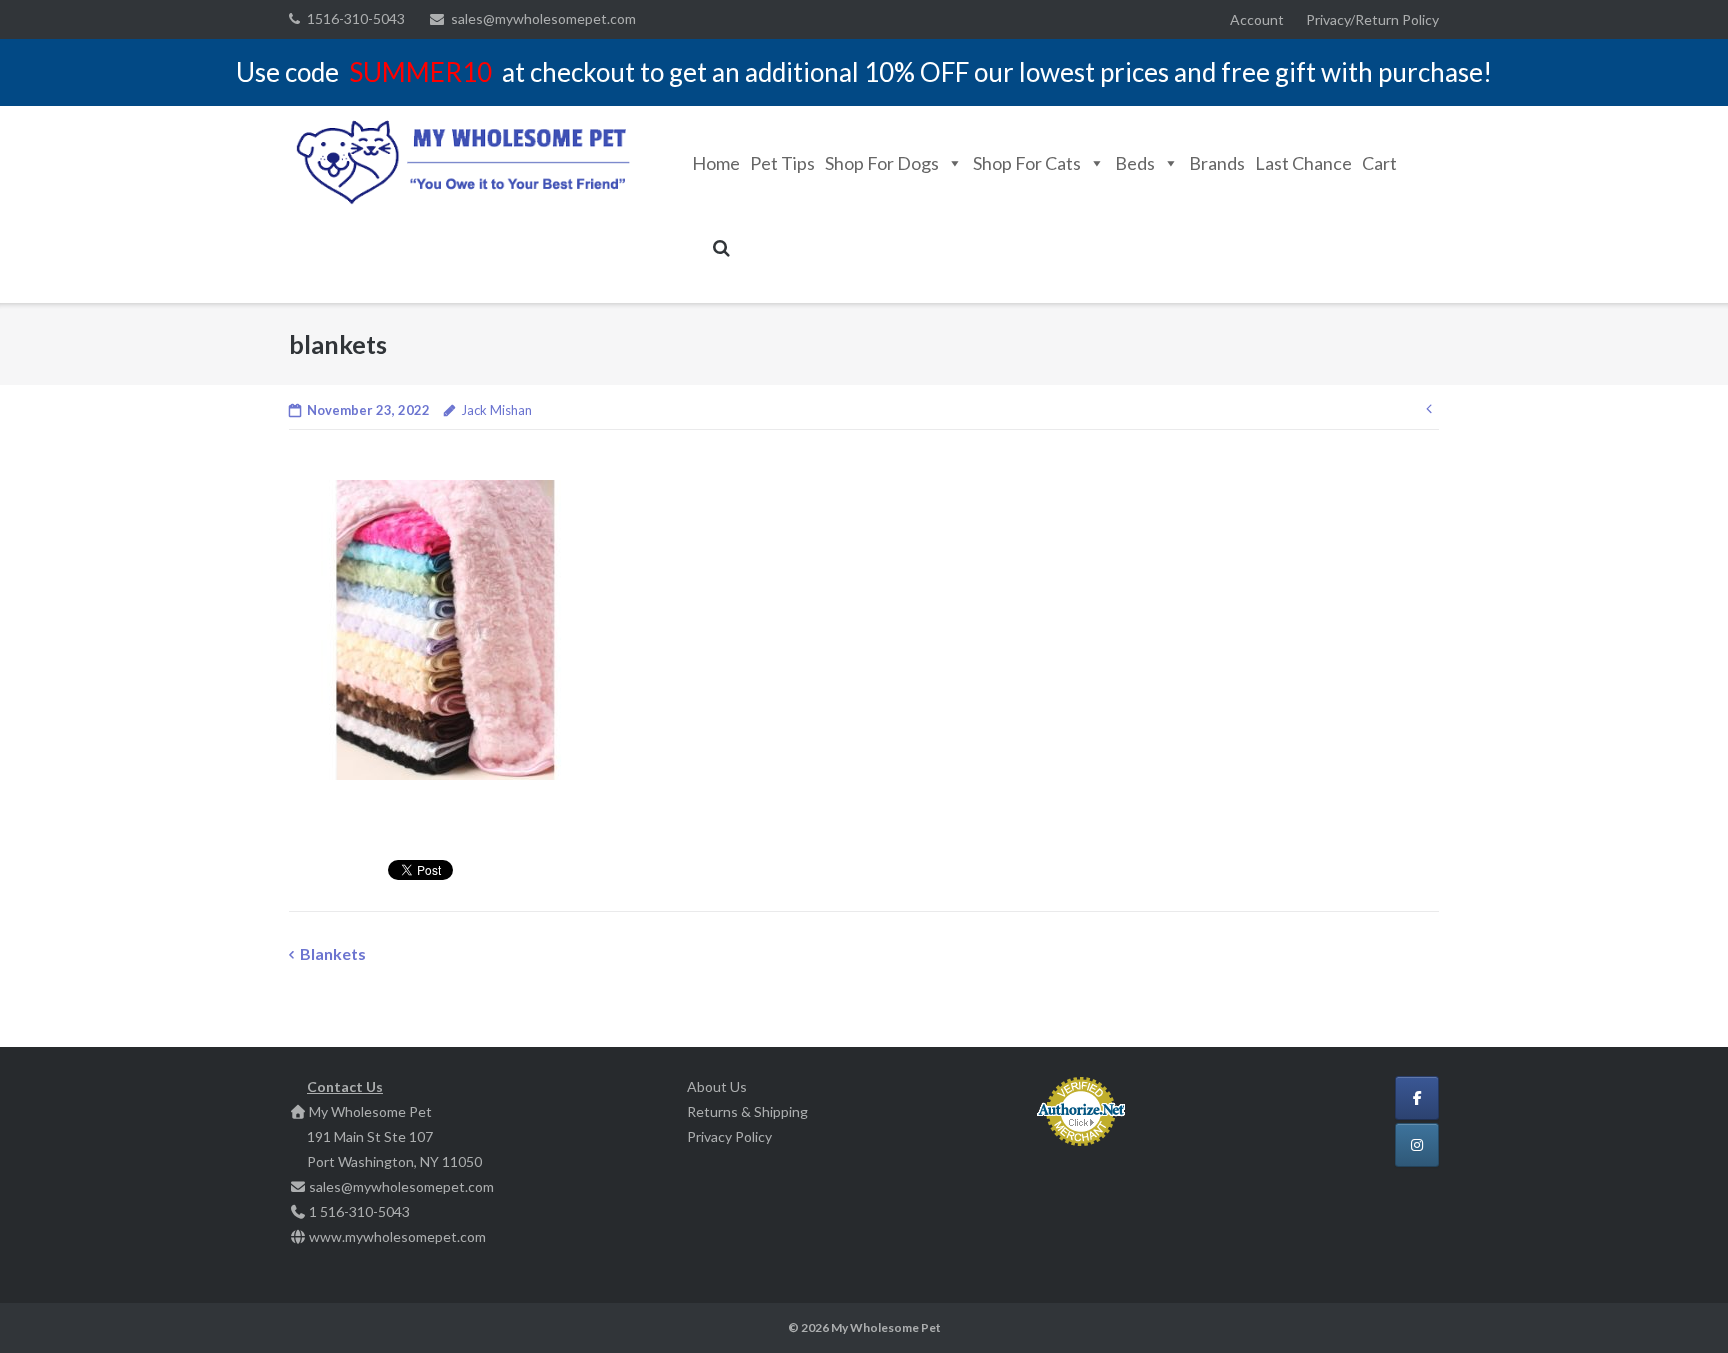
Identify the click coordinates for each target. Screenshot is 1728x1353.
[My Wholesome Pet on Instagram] (1417, 1145)
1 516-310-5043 (359, 1211)
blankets (333, 953)
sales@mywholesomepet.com (543, 18)
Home (716, 163)
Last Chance (1303, 163)
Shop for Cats (1027, 163)
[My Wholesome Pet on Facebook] (1417, 1098)
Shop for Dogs (882, 163)
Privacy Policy (729, 1136)
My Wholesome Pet (886, 1327)
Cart (1379, 163)
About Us (717, 1086)
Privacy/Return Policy (1372, 19)
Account (1257, 19)
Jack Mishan (496, 410)
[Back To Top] (1678, 1305)
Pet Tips (782, 163)
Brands (1217, 163)
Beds (1135, 163)
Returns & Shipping (747, 1111)
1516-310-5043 (356, 18)
